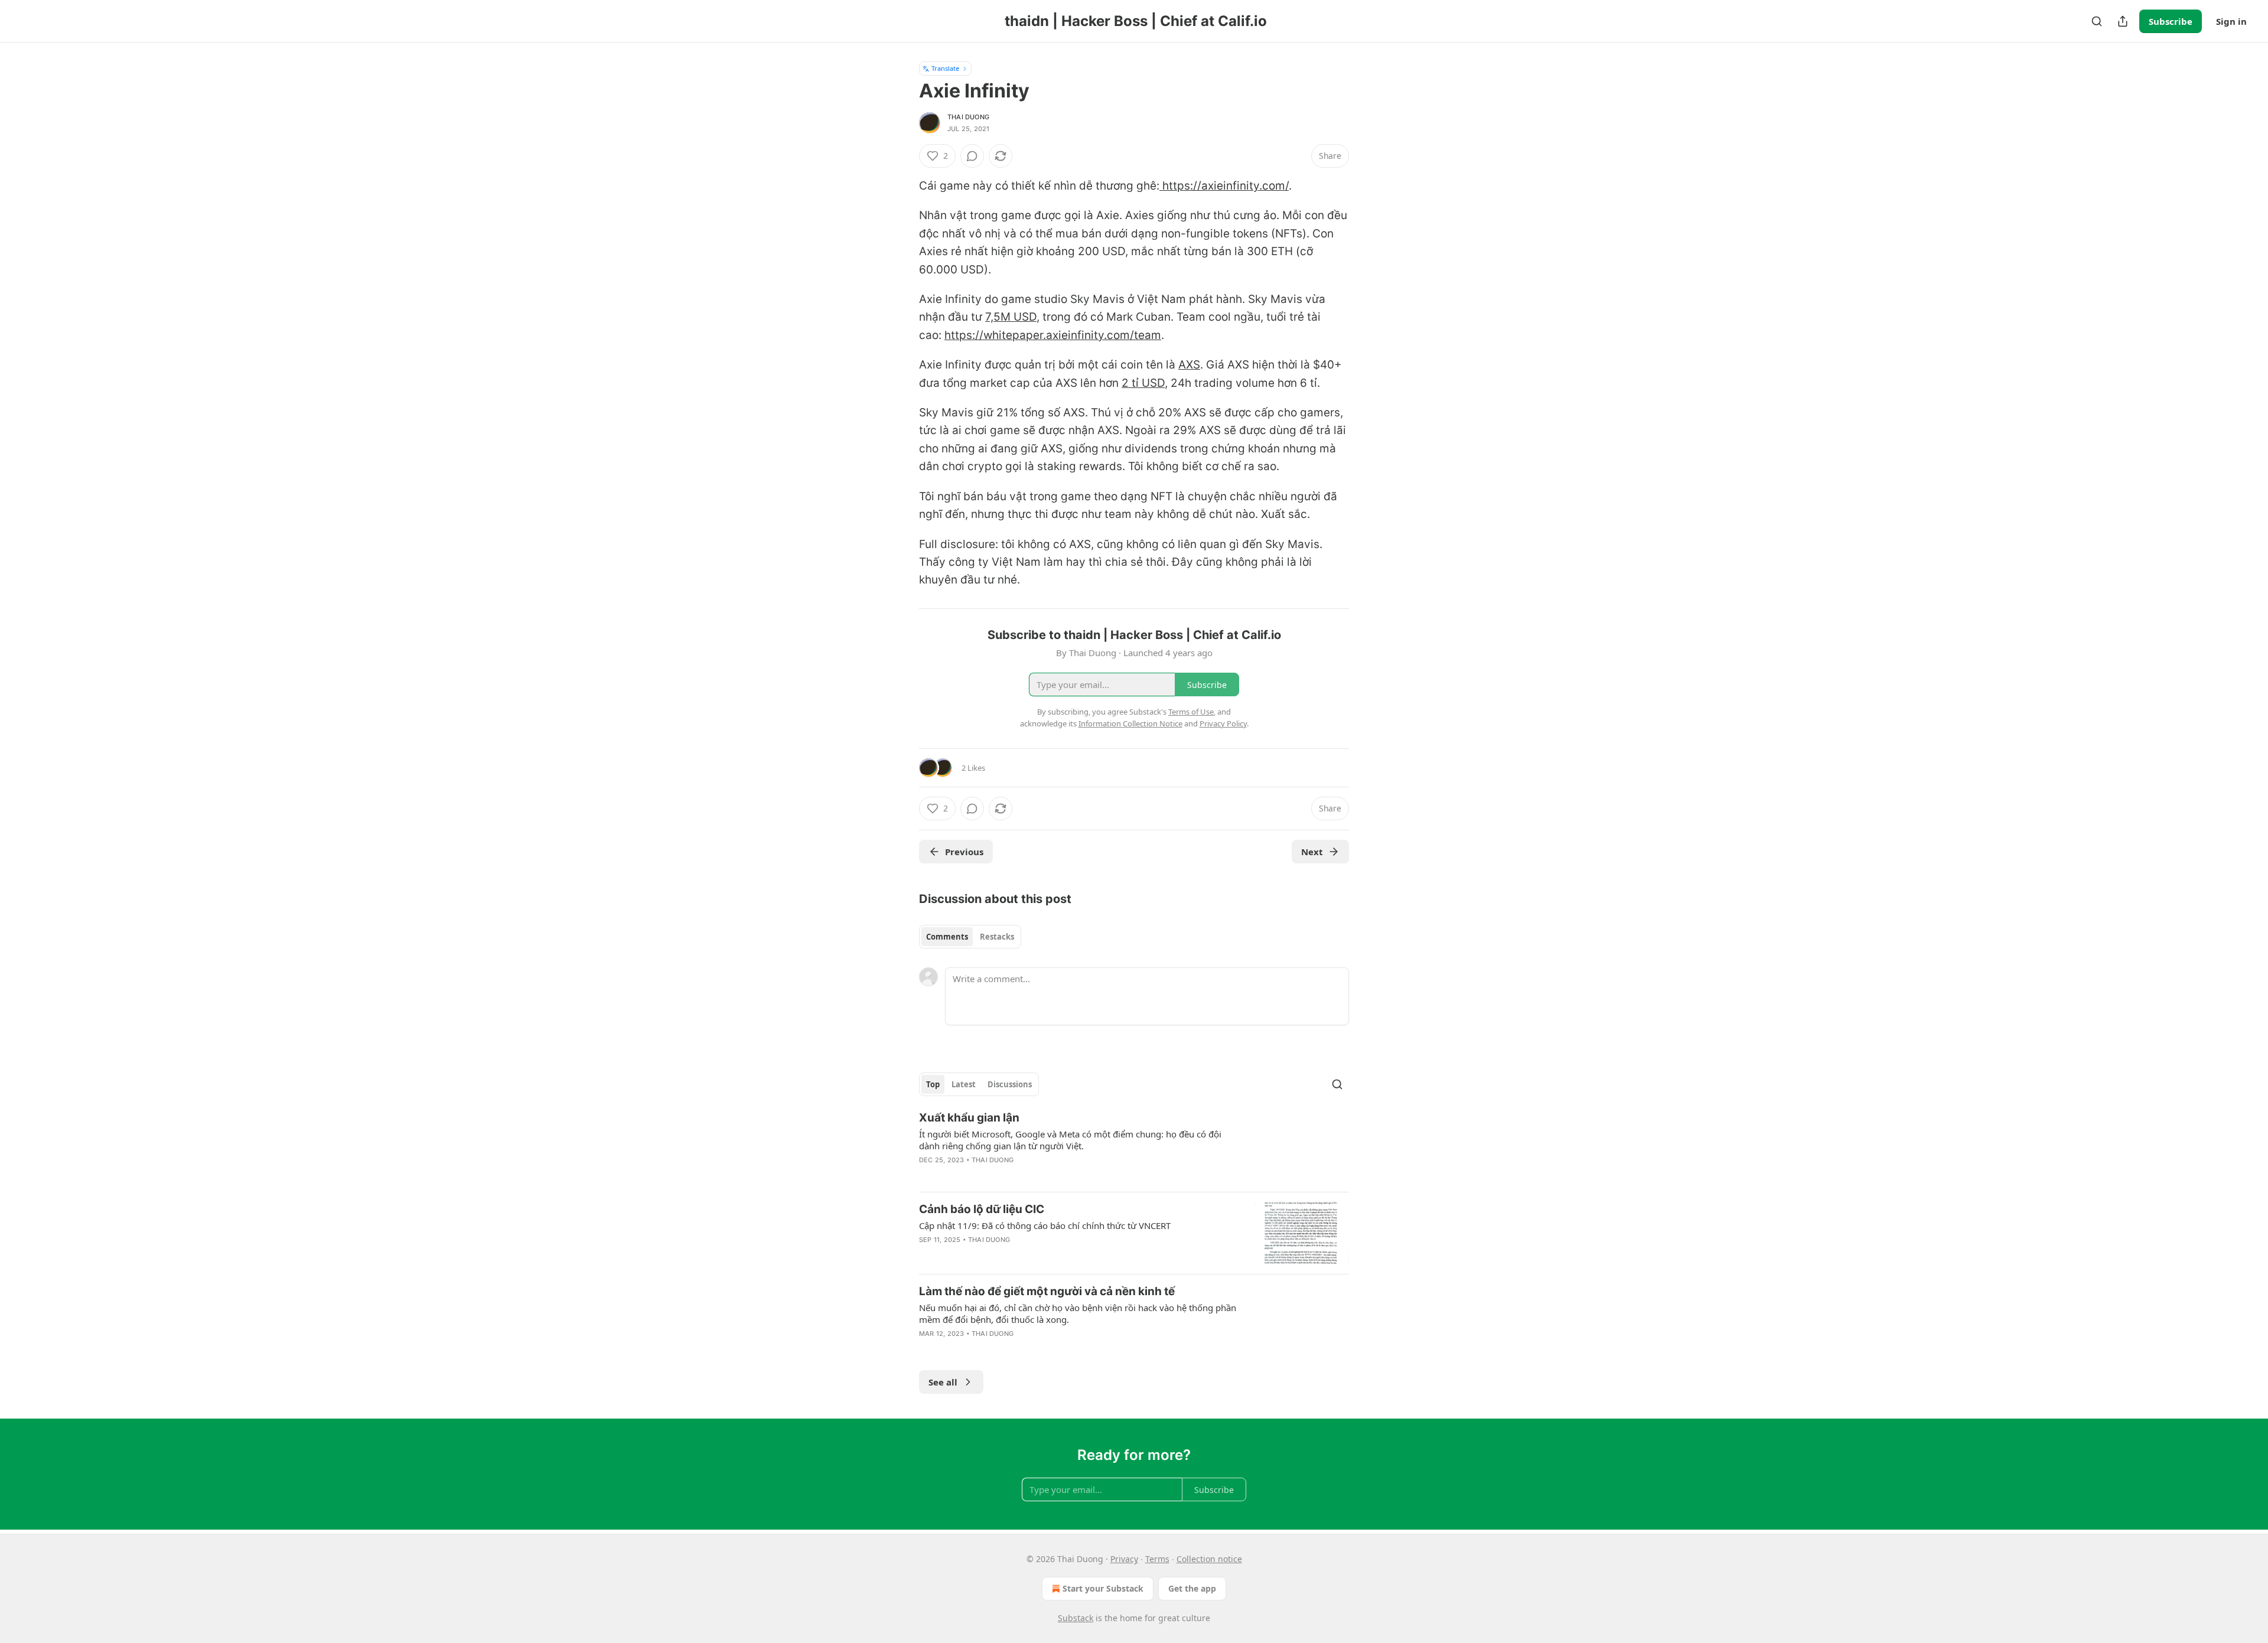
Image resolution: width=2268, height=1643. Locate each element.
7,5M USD (1011, 317)
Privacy (1124, 1559)
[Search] (2097, 21)
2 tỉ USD (1143, 383)
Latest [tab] (964, 1084)
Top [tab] (933, 1084)
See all (943, 1382)
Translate (945, 68)
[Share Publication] (2123, 21)
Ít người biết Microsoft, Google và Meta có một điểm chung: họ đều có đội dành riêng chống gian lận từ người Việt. (1070, 1140)
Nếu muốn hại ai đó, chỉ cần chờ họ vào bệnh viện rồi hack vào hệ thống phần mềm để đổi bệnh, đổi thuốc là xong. (1078, 1313)
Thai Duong (968, 117)
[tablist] (970, 937)
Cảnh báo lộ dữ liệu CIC (982, 1209)
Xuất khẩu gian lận (969, 1118)
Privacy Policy (1223, 723)
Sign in (2231, 21)
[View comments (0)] (972, 156)
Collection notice (1209, 1559)
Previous (964, 852)
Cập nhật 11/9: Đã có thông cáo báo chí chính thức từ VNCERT (1045, 1225)
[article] (1134, 1146)
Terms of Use (1191, 712)
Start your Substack (1103, 1588)
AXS (1189, 365)
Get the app (1192, 1588)
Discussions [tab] (1010, 1084)
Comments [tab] (947, 937)
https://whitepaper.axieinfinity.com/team (1053, 335)
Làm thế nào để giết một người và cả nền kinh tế (1047, 1291)
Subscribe (2171, 21)
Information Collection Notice (1130, 723)
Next (1312, 852)
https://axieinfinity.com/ (1224, 186)
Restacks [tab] (997, 937)
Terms (1157, 1559)
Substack (1076, 1618)
